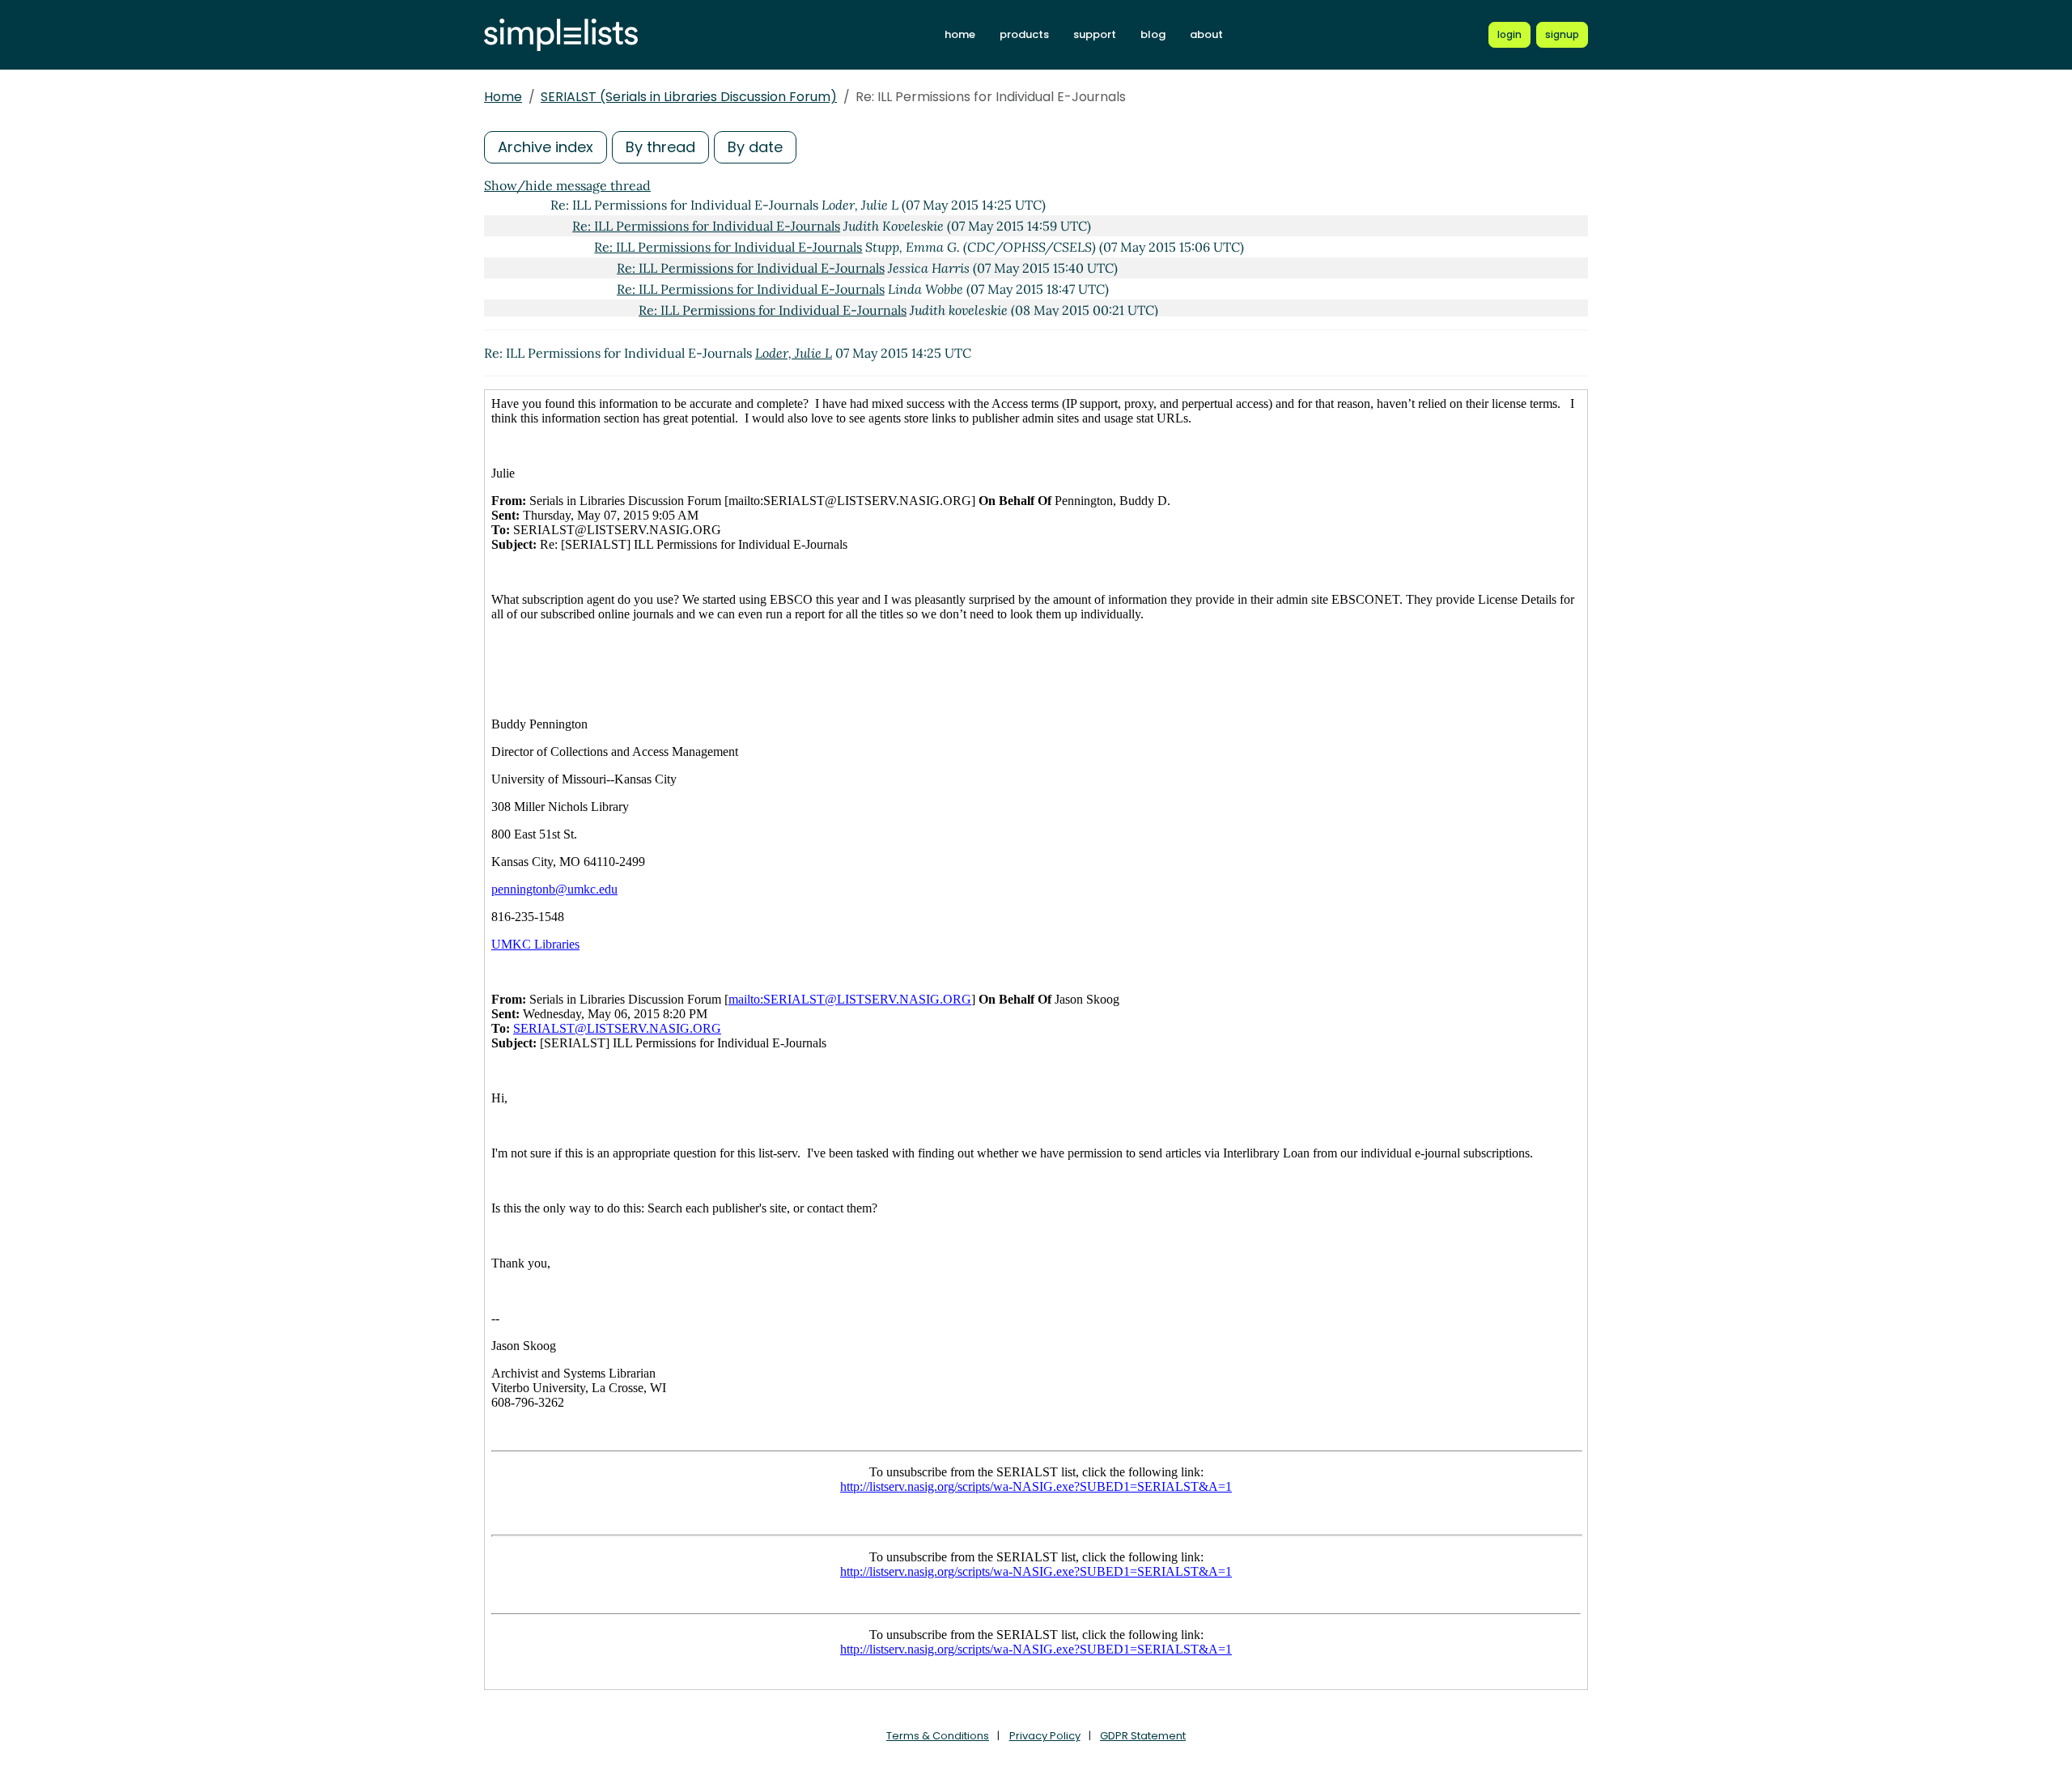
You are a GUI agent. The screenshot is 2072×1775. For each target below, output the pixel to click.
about (1206, 34)
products (1024, 34)
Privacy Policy (1045, 1736)
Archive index (546, 147)
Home (503, 97)
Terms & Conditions (938, 1736)
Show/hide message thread (567, 185)
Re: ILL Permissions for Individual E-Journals (706, 226)
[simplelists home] (561, 35)
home (960, 34)
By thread (660, 147)
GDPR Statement (1143, 1736)
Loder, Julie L (794, 353)
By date (755, 147)
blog (1153, 34)
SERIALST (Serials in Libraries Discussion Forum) (689, 97)
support (1095, 34)
